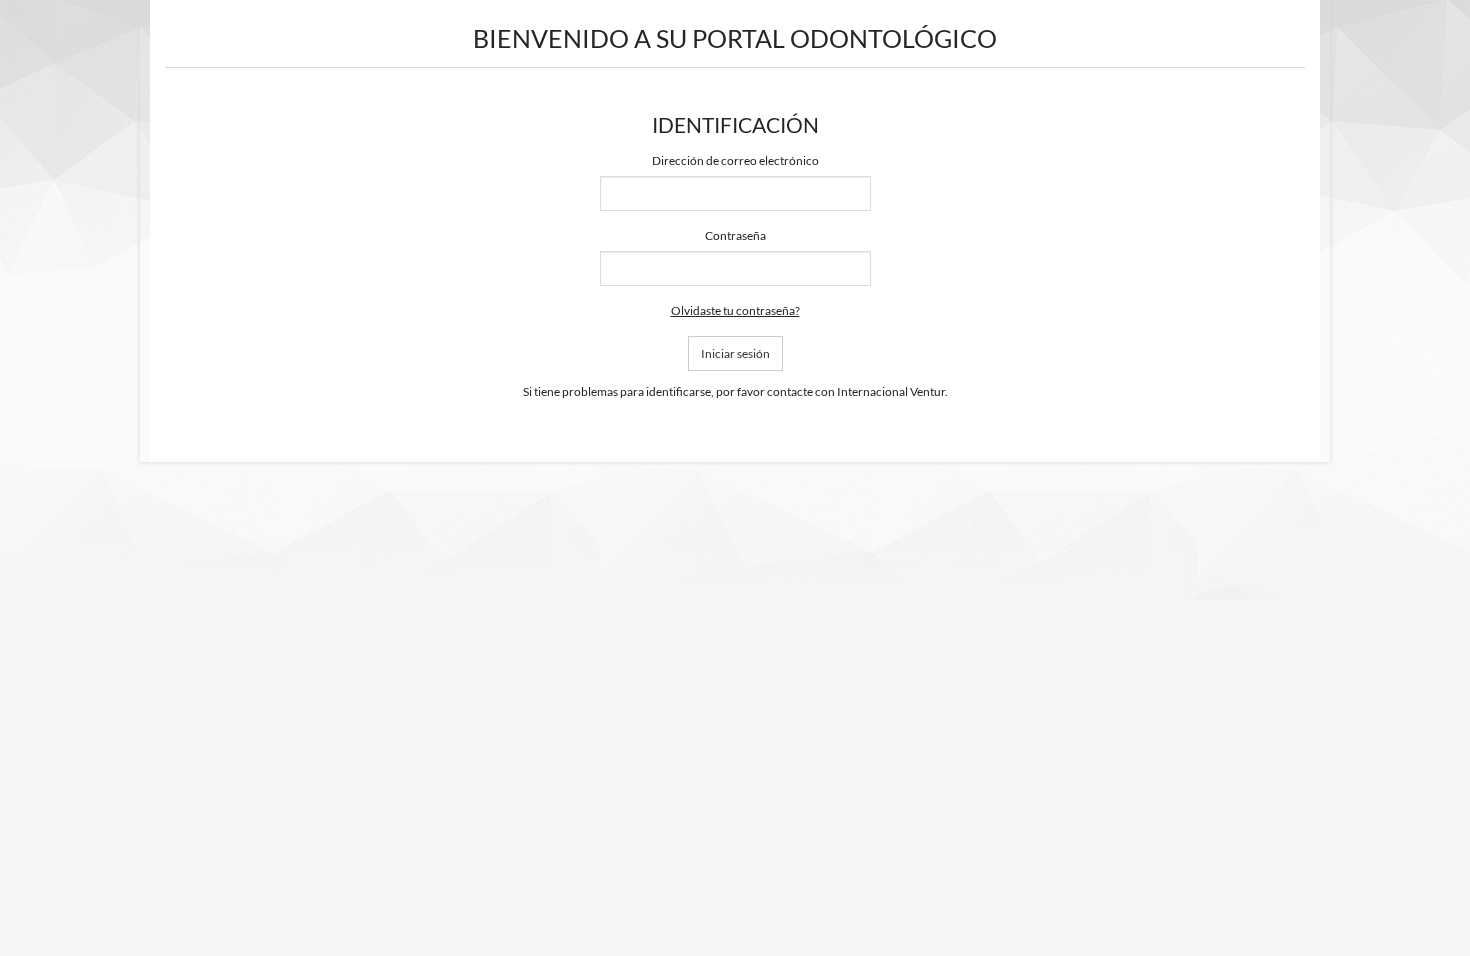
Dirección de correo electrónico (735, 160)
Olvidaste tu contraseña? (735, 310)
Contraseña (735, 235)
